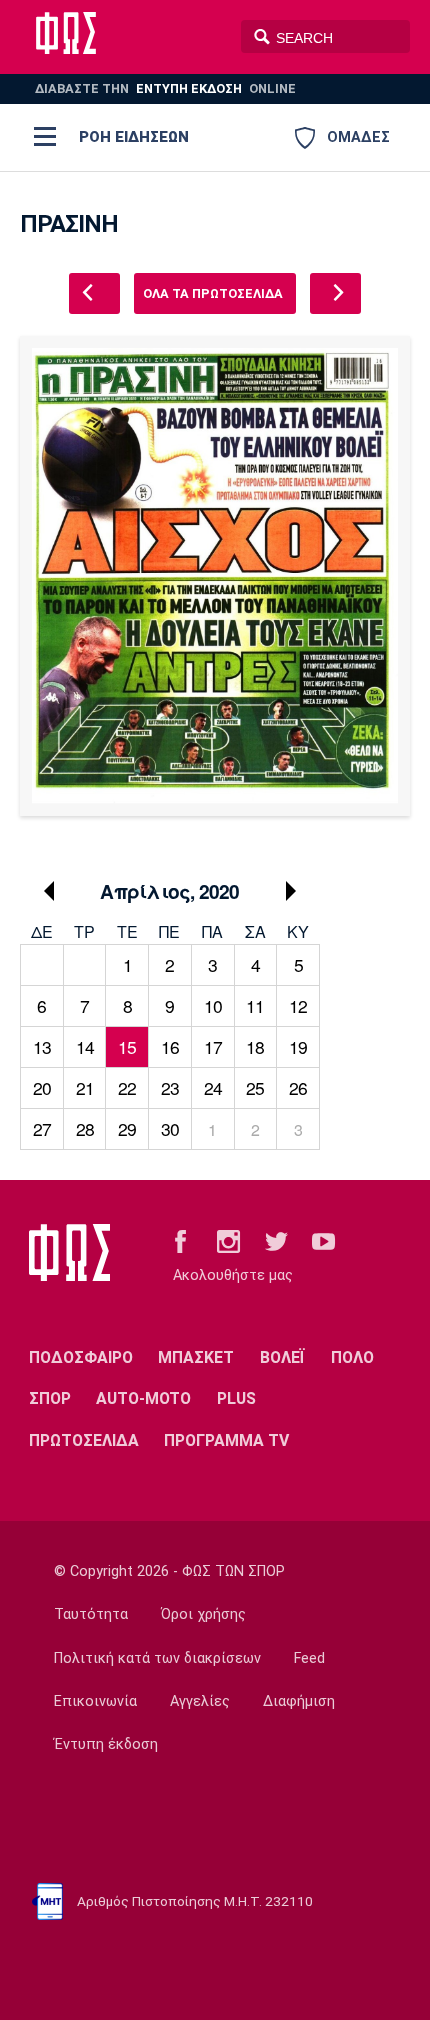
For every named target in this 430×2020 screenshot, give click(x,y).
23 (170, 1087)
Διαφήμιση (299, 1701)
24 (213, 1087)
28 (85, 1128)
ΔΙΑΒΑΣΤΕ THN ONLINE (165, 88)
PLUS (236, 1398)
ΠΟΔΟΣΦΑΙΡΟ (81, 1357)
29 (127, 1128)
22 (127, 1087)
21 (85, 1087)
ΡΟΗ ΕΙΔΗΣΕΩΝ (134, 137)
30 (170, 1128)
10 (213, 1005)
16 (170, 1046)
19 (298, 1046)
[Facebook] (180, 1240)
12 (298, 1005)
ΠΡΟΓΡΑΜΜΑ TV (226, 1440)
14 (85, 1046)
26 (298, 1087)
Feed (309, 1658)
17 (213, 1046)
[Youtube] (323, 1240)
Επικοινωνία (95, 1701)
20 (42, 1087)
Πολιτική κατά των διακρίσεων (157, 1658)
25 (255, 1087)
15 (127, 1046)
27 (42, 1128)
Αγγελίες (200, 1701)
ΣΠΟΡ (50, 1398)
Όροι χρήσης (203, 1614)
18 (255, 1046)
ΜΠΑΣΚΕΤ (196, 1357)
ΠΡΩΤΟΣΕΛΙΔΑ (84, 1440)
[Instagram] (228, 1240)
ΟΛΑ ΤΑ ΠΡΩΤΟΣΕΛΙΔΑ (213, 293)
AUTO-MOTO (143, 1398)
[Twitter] (276, 1240)
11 (255, 1005)
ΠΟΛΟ (352, 1357)
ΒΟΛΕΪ (282, 1357)
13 (42, 1046)
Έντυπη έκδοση (106, 1744)
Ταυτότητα (91, 1614)
